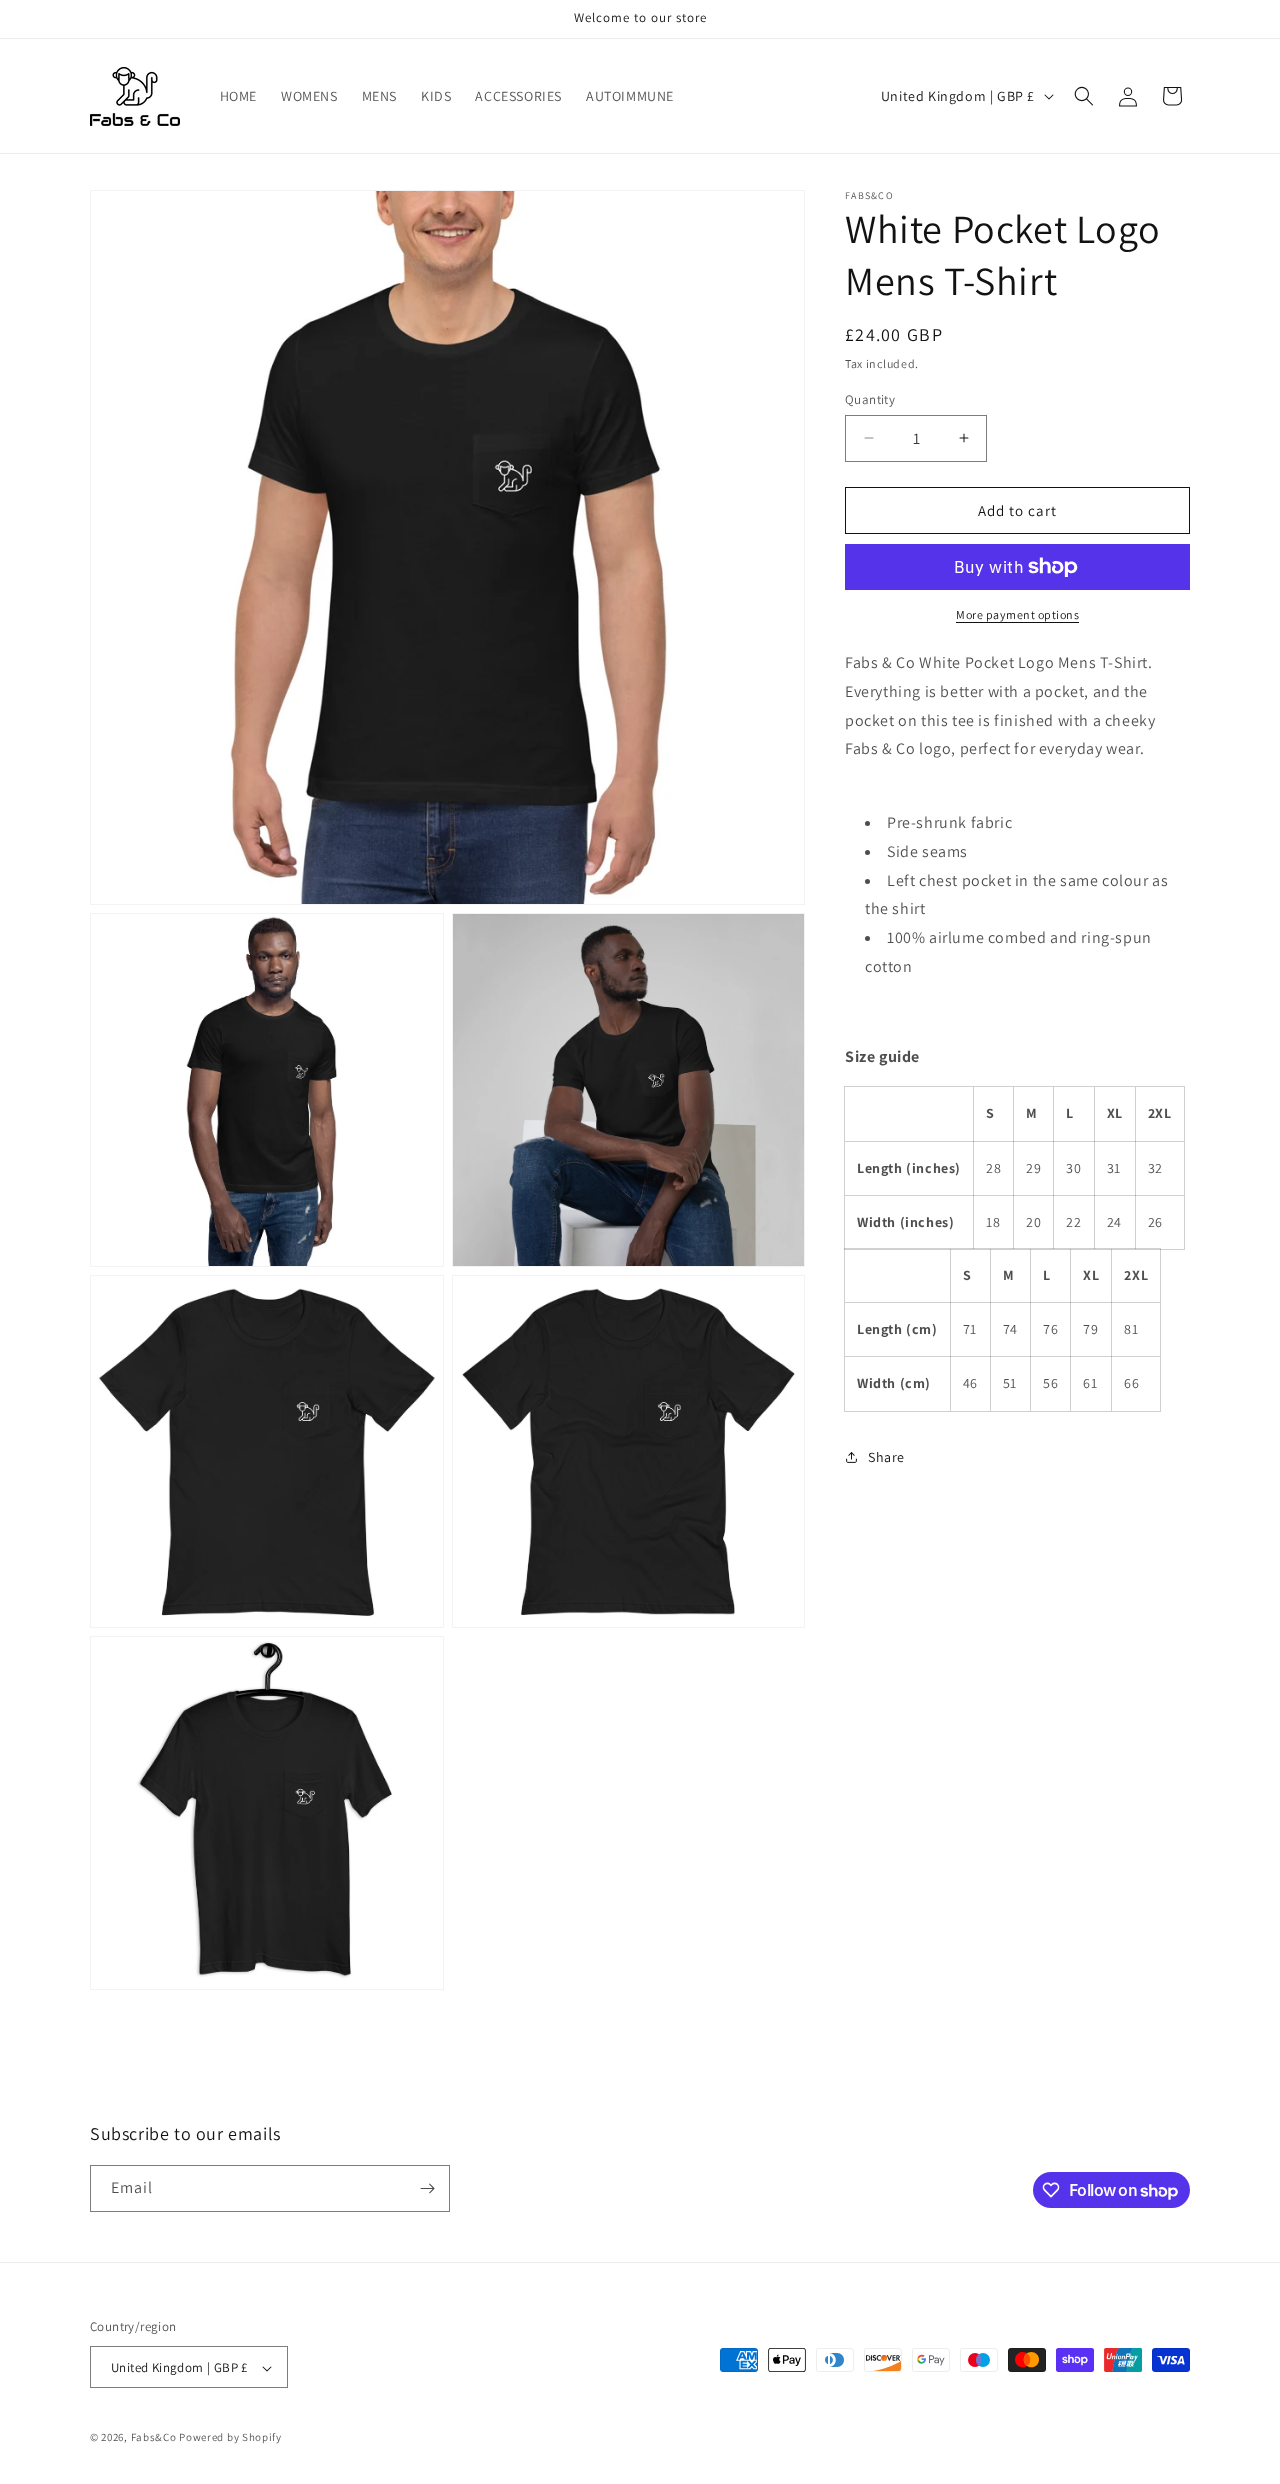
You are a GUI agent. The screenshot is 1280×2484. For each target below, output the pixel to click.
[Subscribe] (427, 2188)
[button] (1084, 96)
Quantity (870, 398)
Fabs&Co (154, 2438)
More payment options (1017, 614)
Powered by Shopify (230, 2438)
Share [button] (886, 1457)
